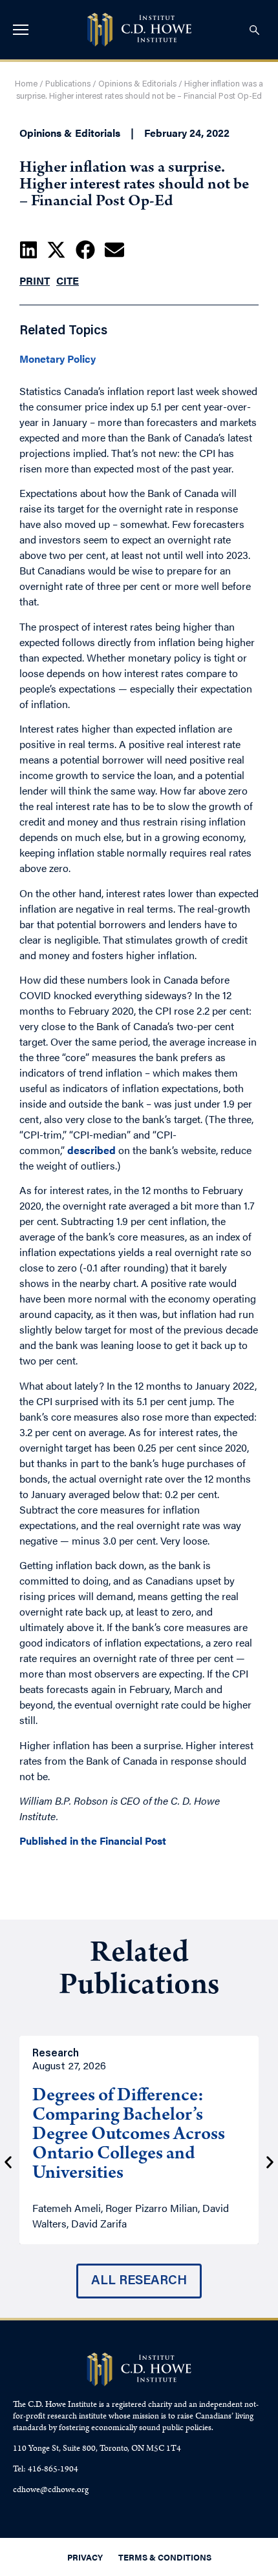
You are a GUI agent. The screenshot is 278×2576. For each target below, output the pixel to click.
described (91, 1150)
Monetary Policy (58, 359)
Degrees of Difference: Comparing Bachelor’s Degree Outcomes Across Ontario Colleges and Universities (129, 2136)
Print (35, 280)
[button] (28, 250)
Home (26, 84)
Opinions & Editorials (137, 84)
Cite (68, 280)
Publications (68, 84)
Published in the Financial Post (93, 1841)
